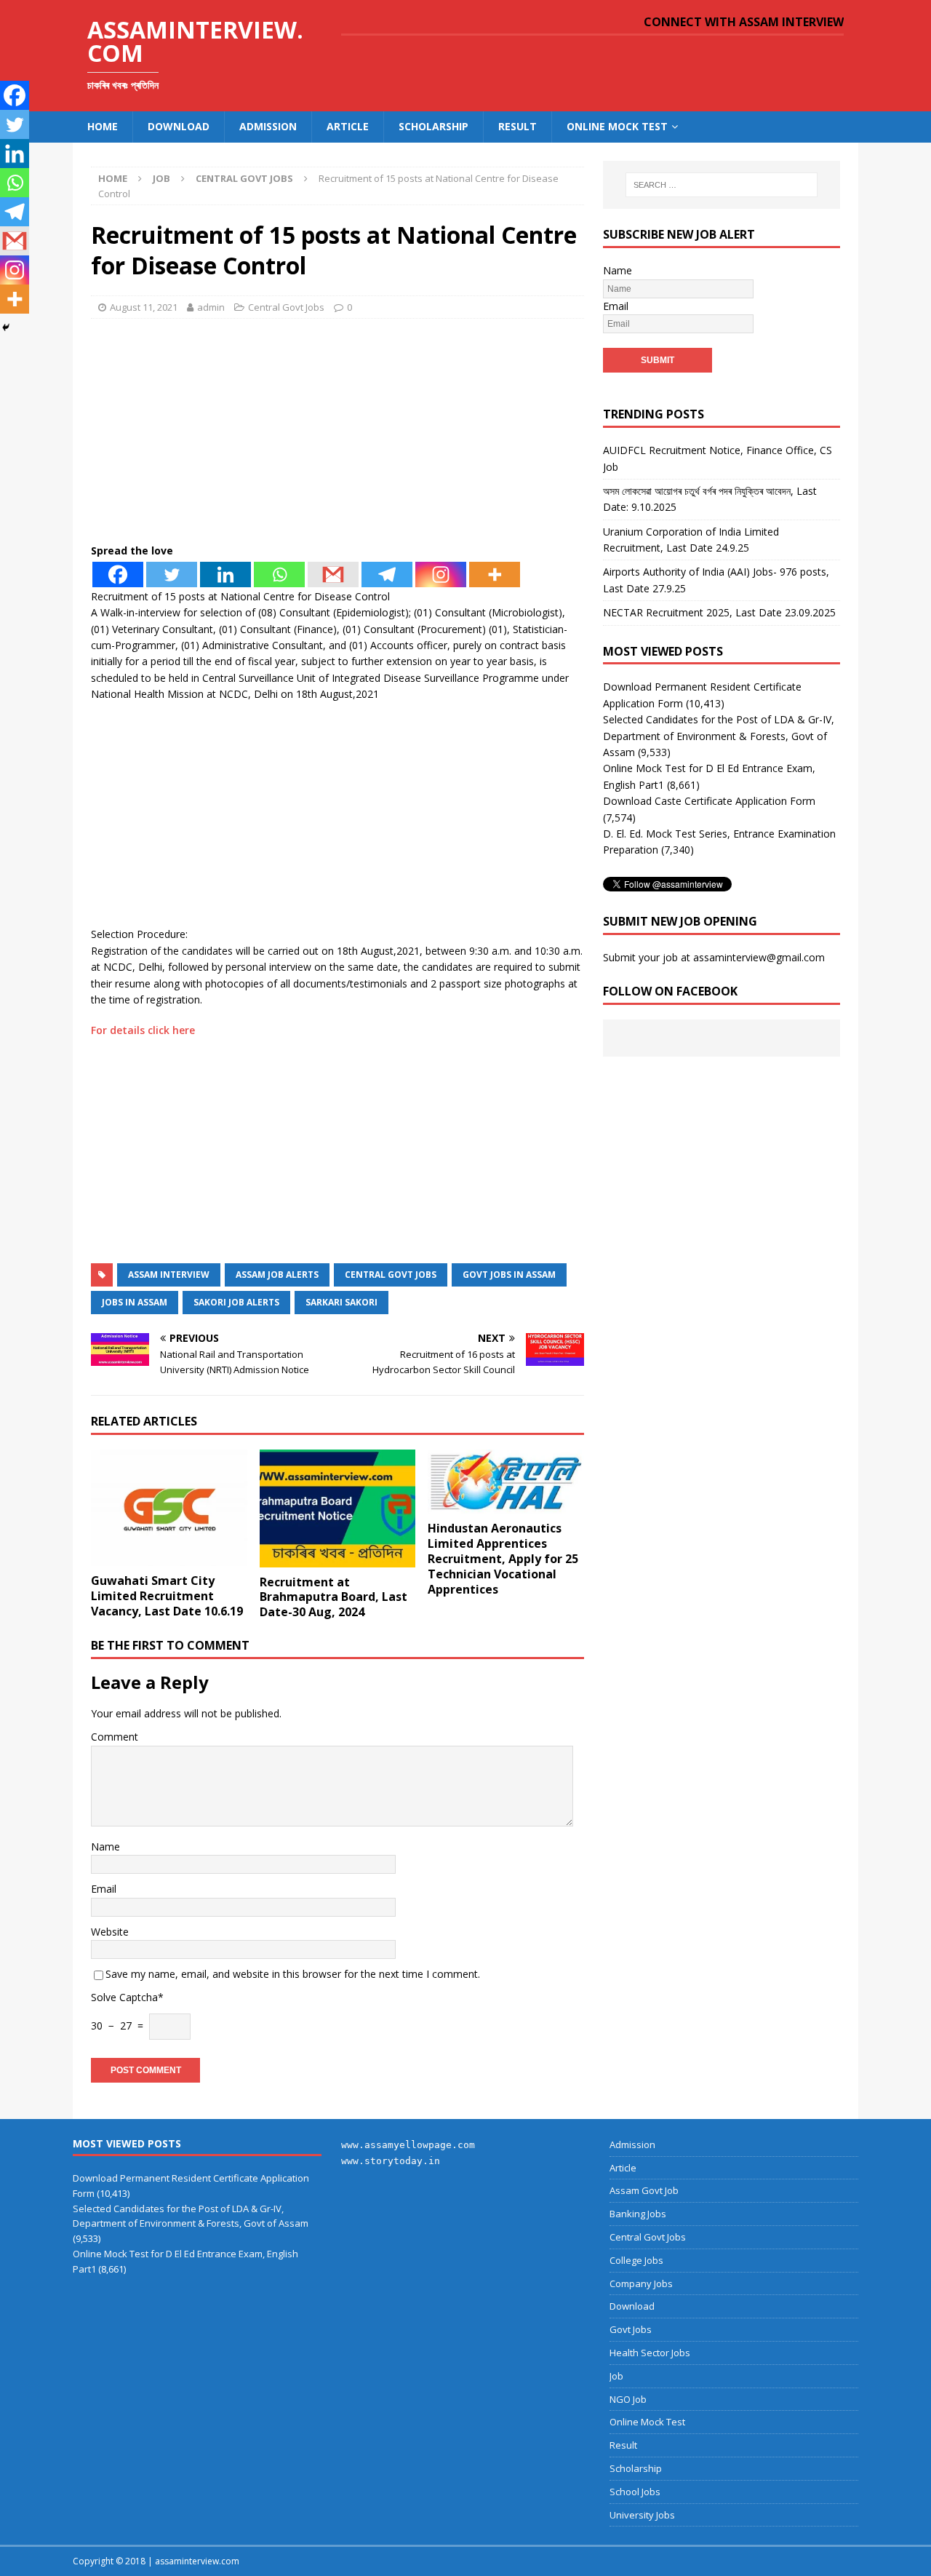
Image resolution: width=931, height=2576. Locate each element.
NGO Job (628, 2399)
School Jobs (635, 2492)
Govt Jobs (631, 2329)
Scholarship (433, 126)
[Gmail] (333, 575)
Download (179, 126)
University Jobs (642, 2515)
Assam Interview (169, 1275)
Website (110, 1932)
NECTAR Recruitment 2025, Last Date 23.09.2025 (719, 612)
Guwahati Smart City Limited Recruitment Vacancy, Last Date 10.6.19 (167, 1596)
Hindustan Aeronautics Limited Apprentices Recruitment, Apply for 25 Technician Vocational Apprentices (503, 1558)
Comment (115, 1737)
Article (348, 126)
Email (104, 1889)
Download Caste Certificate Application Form (709, 801)
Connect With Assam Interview (744, 22)
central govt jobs (391, 1275)
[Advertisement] (337, 435)
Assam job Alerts (277, 1275)
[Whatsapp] (279, 575)
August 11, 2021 (144, 307)
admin (211, 307)
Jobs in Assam (135, 1302)
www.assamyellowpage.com (408, 2145)
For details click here (143, 1030)
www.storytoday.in (391, 2161)
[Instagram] (441, 575)
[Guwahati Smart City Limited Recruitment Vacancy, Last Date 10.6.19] (169, 1508)
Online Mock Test (617, 126)
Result (518, 126)
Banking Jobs (638, 2214)
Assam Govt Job (644, 2190)
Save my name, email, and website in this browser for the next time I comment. (293, 1974)
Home (103, 126)
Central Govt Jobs (286, 307)
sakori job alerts (236, 1302)
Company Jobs (641, 2283)
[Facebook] (118, 575)
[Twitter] (172, 575)
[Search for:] (722, 185)
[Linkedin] (225, 575)
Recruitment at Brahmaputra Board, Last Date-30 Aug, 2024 (333, 1597)
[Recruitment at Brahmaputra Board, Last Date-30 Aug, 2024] (338, 1508)
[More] (495, 575)
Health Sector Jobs (650, 2353)
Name (105, 1846)
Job (161, 178)
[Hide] (6, 327)
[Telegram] (387, 575)
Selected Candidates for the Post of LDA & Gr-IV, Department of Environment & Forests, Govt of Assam (719, 736)
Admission (268, 126)
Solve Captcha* (127, 1997)
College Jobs (636, 2260)
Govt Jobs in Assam (509, 1275)
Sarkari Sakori (341, 1302)
